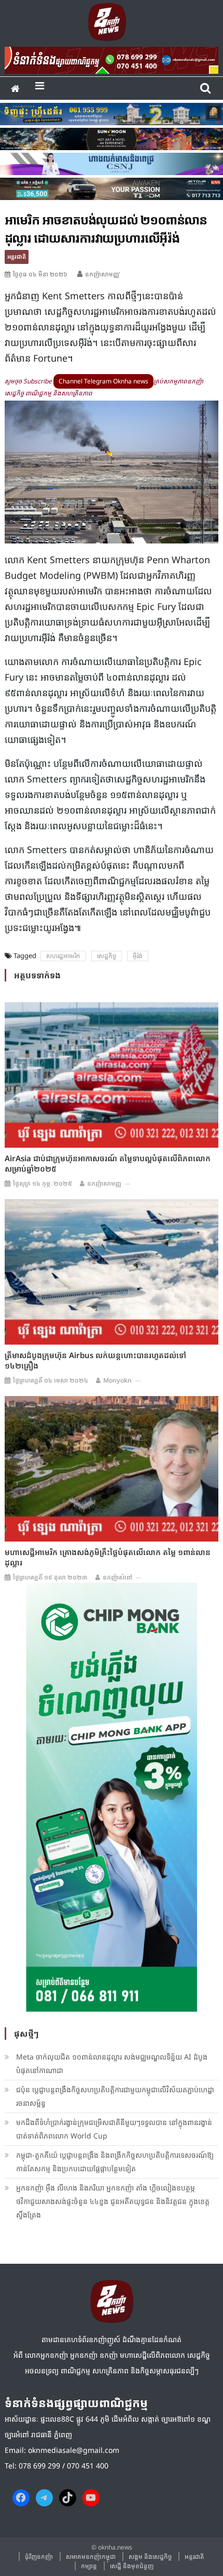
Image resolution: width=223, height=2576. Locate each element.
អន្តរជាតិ (17, 256)
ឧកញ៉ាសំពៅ (117, 1577)
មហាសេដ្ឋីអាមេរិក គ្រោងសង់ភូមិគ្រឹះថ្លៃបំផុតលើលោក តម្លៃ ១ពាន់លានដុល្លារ (108, 1557)
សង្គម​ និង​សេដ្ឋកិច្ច (150, 2557)
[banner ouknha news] (112, 59)
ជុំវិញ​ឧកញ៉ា (39, 2557)
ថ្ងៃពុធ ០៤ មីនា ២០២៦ (40, 274)
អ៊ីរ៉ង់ (138, 956)
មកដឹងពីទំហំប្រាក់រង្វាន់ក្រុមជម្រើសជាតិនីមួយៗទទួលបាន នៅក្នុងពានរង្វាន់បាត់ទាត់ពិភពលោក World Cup (114, 2129)
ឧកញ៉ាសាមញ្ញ (104, 1183)
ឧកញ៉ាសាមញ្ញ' (103, 274)
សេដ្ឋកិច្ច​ (107, 956)
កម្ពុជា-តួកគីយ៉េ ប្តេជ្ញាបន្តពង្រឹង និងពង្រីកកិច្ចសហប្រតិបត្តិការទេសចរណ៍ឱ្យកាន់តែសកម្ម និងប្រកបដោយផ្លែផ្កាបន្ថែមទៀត (115, 2162)
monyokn (117, 1380)
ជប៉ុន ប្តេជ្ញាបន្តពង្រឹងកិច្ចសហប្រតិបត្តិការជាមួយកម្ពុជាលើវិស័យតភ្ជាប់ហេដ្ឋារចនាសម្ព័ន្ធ (115, 2096)
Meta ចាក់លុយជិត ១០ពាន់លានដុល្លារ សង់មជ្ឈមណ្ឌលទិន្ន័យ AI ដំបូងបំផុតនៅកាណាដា (112, 2063)
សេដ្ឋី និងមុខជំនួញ (132, 2566)
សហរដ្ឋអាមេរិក (63, 956)
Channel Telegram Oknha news (103, 381)
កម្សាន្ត (89, 2566)
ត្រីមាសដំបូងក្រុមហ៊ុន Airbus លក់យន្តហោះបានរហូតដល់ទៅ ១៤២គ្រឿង (95, 1360)
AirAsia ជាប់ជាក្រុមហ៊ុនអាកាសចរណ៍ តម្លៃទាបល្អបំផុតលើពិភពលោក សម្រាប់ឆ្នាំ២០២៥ (108, 1163)
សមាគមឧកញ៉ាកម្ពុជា (91, 2557)
